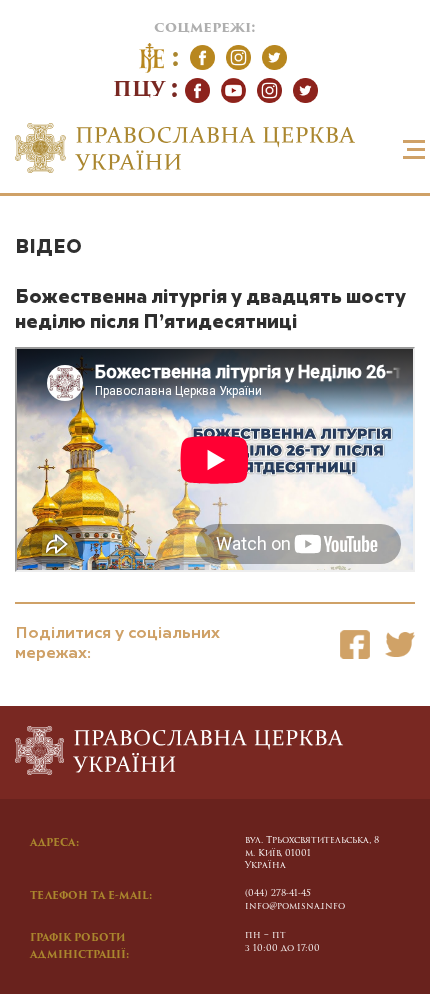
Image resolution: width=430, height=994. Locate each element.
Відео (48, 247)
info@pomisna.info (295, 906)
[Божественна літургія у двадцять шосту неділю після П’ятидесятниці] (355, 644)
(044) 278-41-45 (278, 893)
